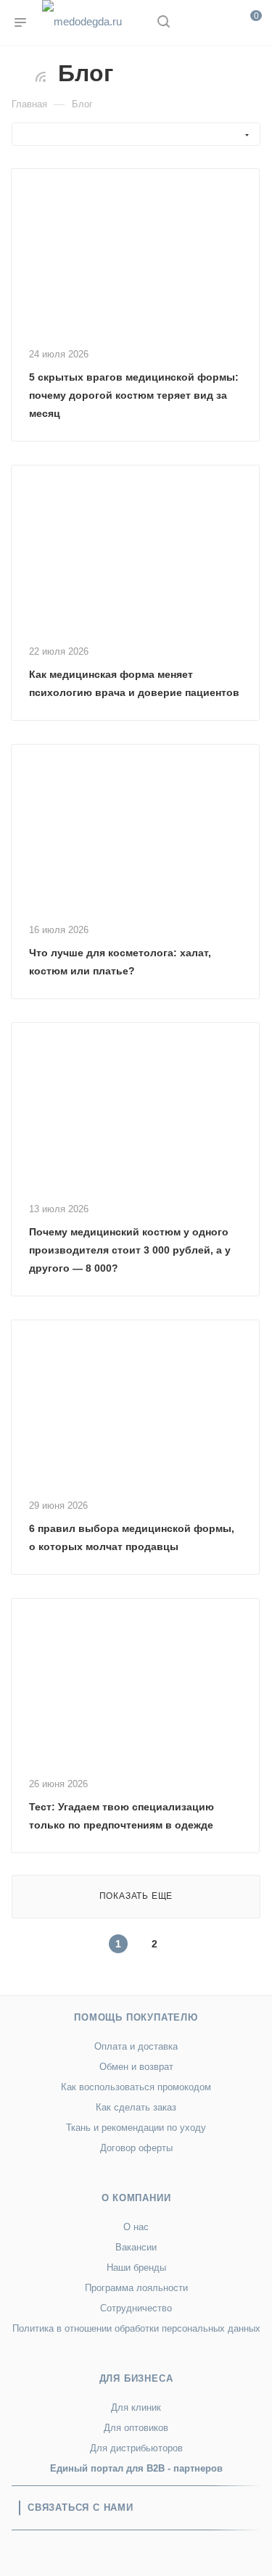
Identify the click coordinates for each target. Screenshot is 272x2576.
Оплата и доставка (136, 2046)
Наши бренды (136, 2268)
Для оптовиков (136, 2428)
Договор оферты (136, 2148)
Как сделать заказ (136, 2107)
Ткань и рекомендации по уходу (136, 2128)
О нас (136, 2227)
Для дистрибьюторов (136, 2448)
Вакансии (136, 2247)
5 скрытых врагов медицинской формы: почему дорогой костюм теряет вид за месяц (134, 395)
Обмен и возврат (136, 2067)
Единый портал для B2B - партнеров (136, 2468)
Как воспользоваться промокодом (136, 2087)
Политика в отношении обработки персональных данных (136, 2328)
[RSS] (41, 76)
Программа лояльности (136, 2288)
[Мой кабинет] (191, 23)
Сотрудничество (136, 2308)
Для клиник (136, 2407)
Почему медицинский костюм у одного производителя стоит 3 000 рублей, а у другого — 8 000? (130, 1250)
